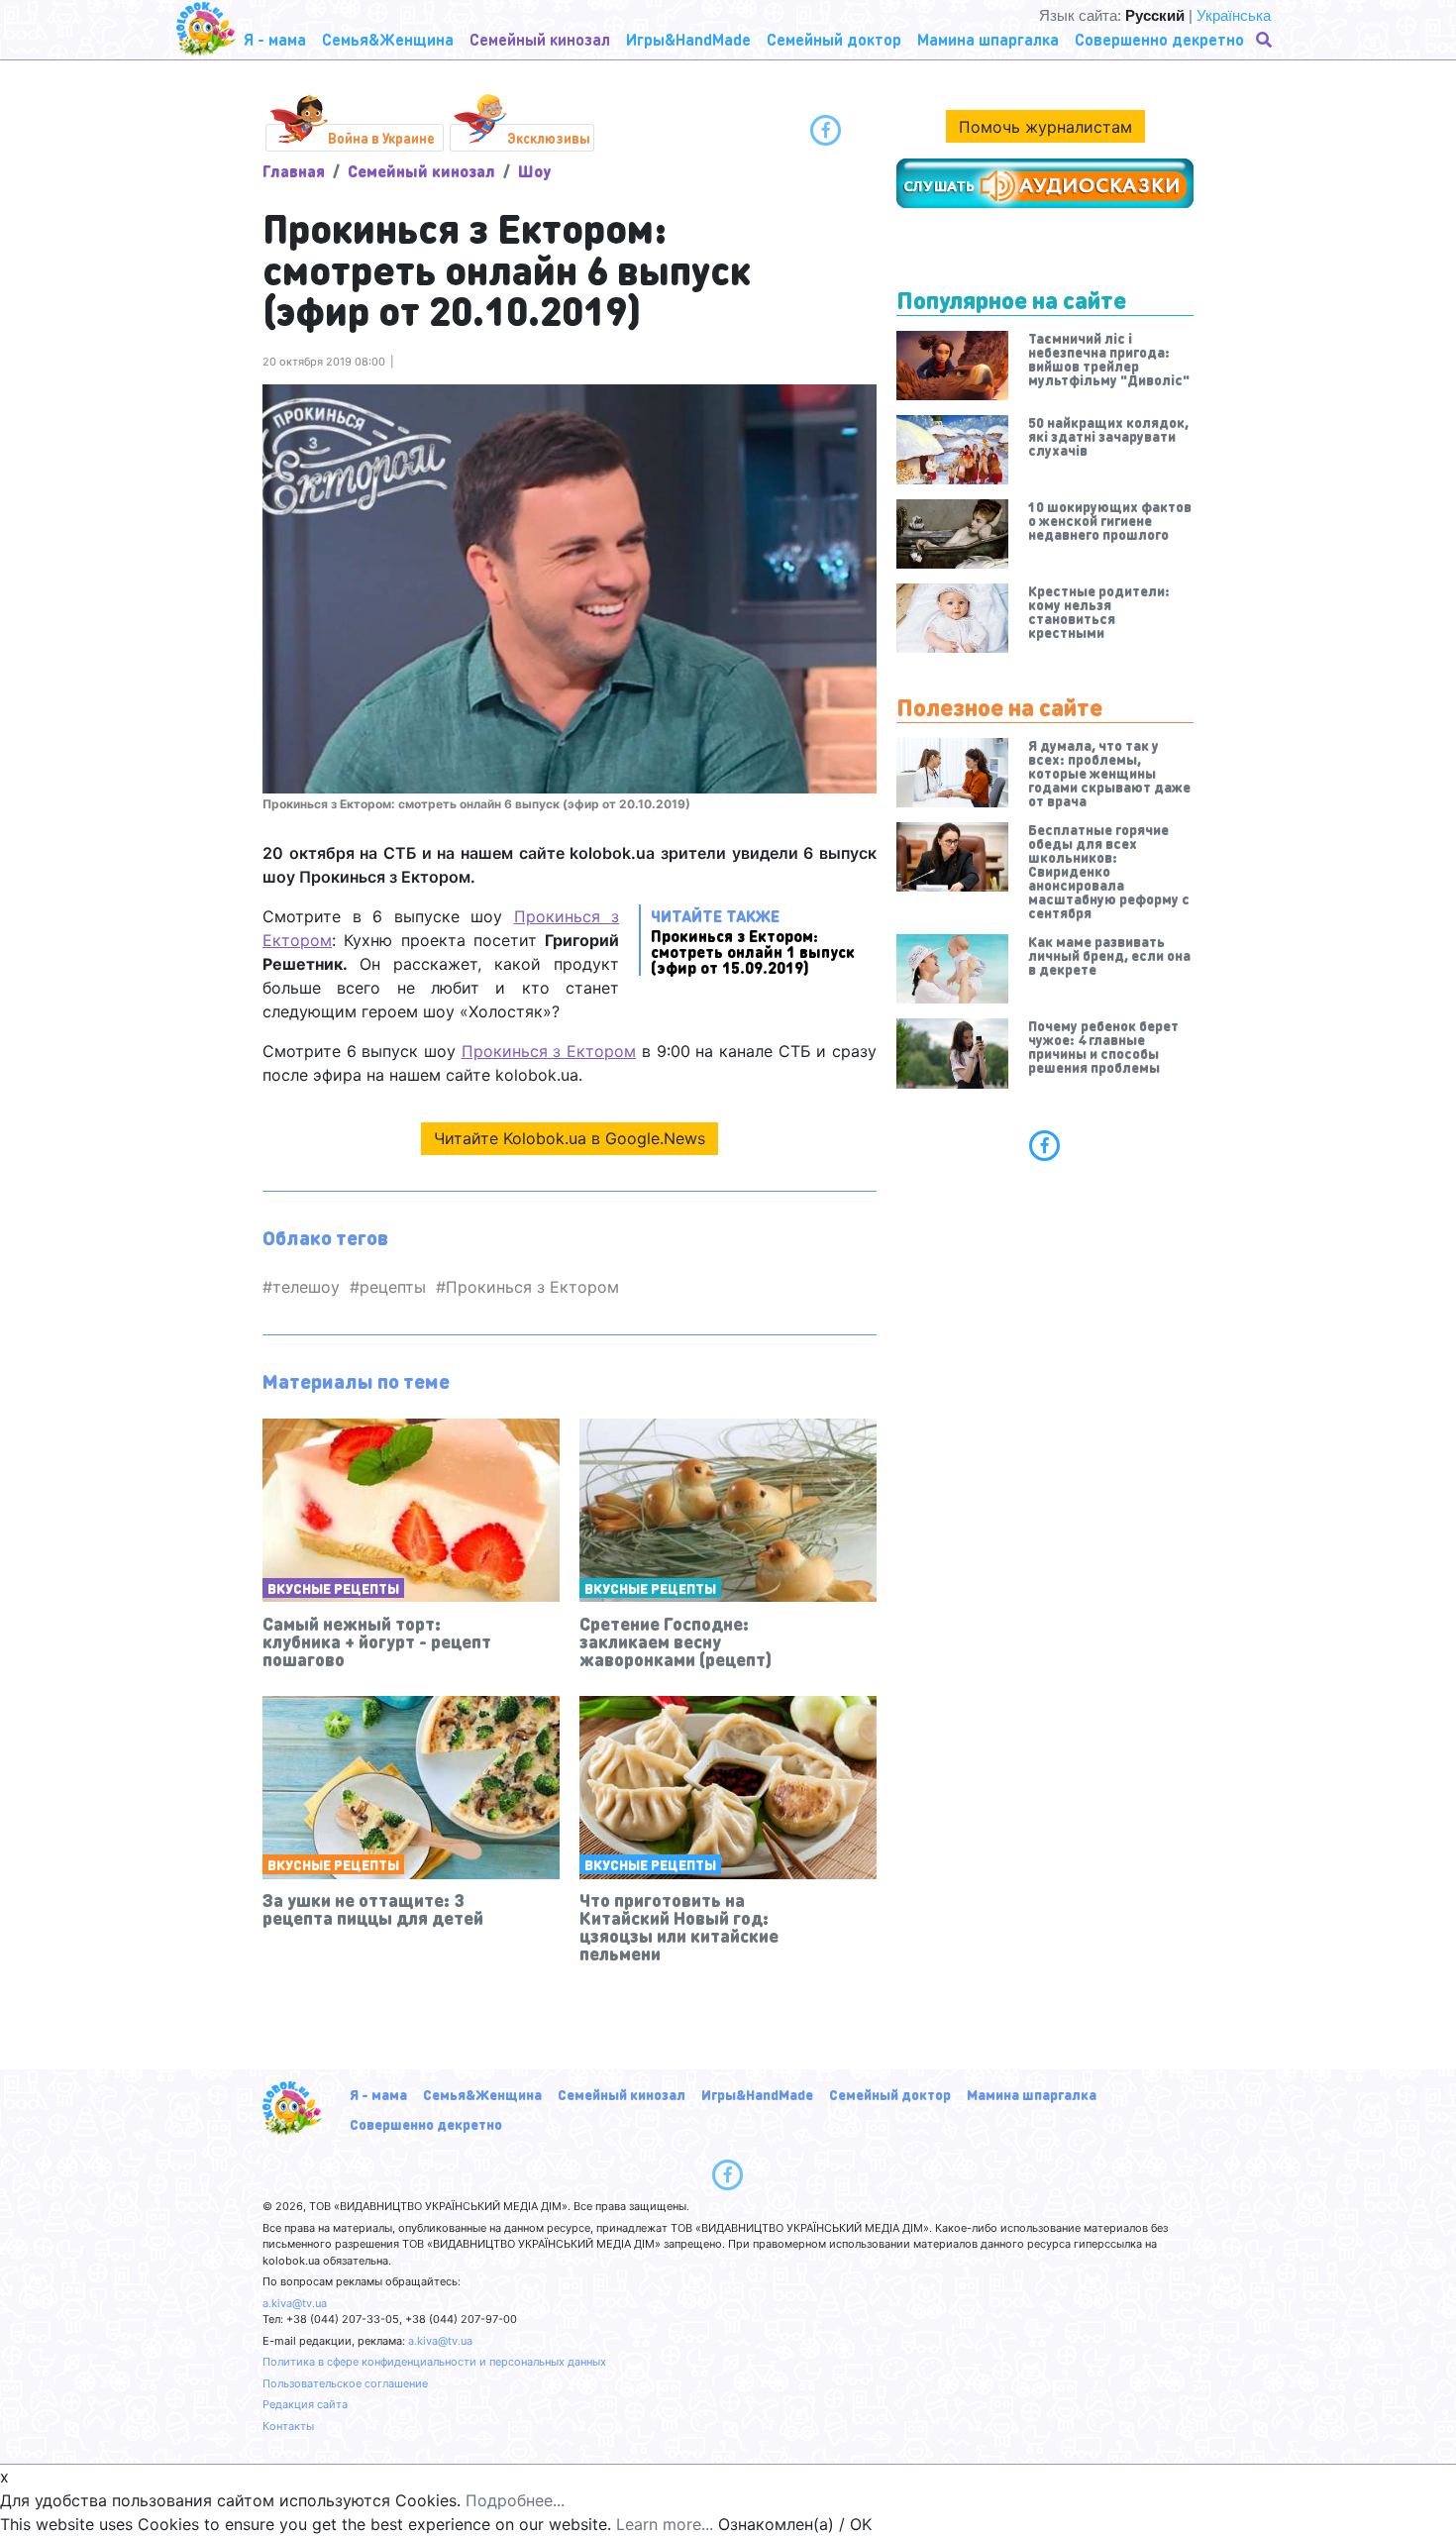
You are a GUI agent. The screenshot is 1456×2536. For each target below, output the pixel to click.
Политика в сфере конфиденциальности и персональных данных (434, 2362)
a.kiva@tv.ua (295, 2303)
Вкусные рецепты (333, 1588)
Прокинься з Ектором (549, 1051)
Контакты (288, 2426)
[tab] (1045, 1145)
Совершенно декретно (426, 2124)
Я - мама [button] (275, 39)
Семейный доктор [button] (834, 39)
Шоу (534, 171)
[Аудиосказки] (1045, 183)
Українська (1234, 15)
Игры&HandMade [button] (688, 39)
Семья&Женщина (482, 2094)
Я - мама (378, 2094)
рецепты (393, 1287)
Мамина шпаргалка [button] (988, 39)
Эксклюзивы (549, 138)
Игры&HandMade (757, 2094)
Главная (294, 171)
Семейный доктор (890, 2094)
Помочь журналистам (1045, 127)
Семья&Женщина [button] (388, 39)
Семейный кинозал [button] (540, 39)
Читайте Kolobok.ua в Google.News (570, 1138)
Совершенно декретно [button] (1159, 39)
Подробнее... (515, 2500)
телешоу (306, 1287)
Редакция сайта (305, 2404)
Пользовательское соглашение (345, 2383)
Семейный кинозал (421, 171)
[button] (1266, 40)
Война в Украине (381, 138)
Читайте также (753, 941)
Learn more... (665, 2524)
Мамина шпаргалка (1032, 2094)
